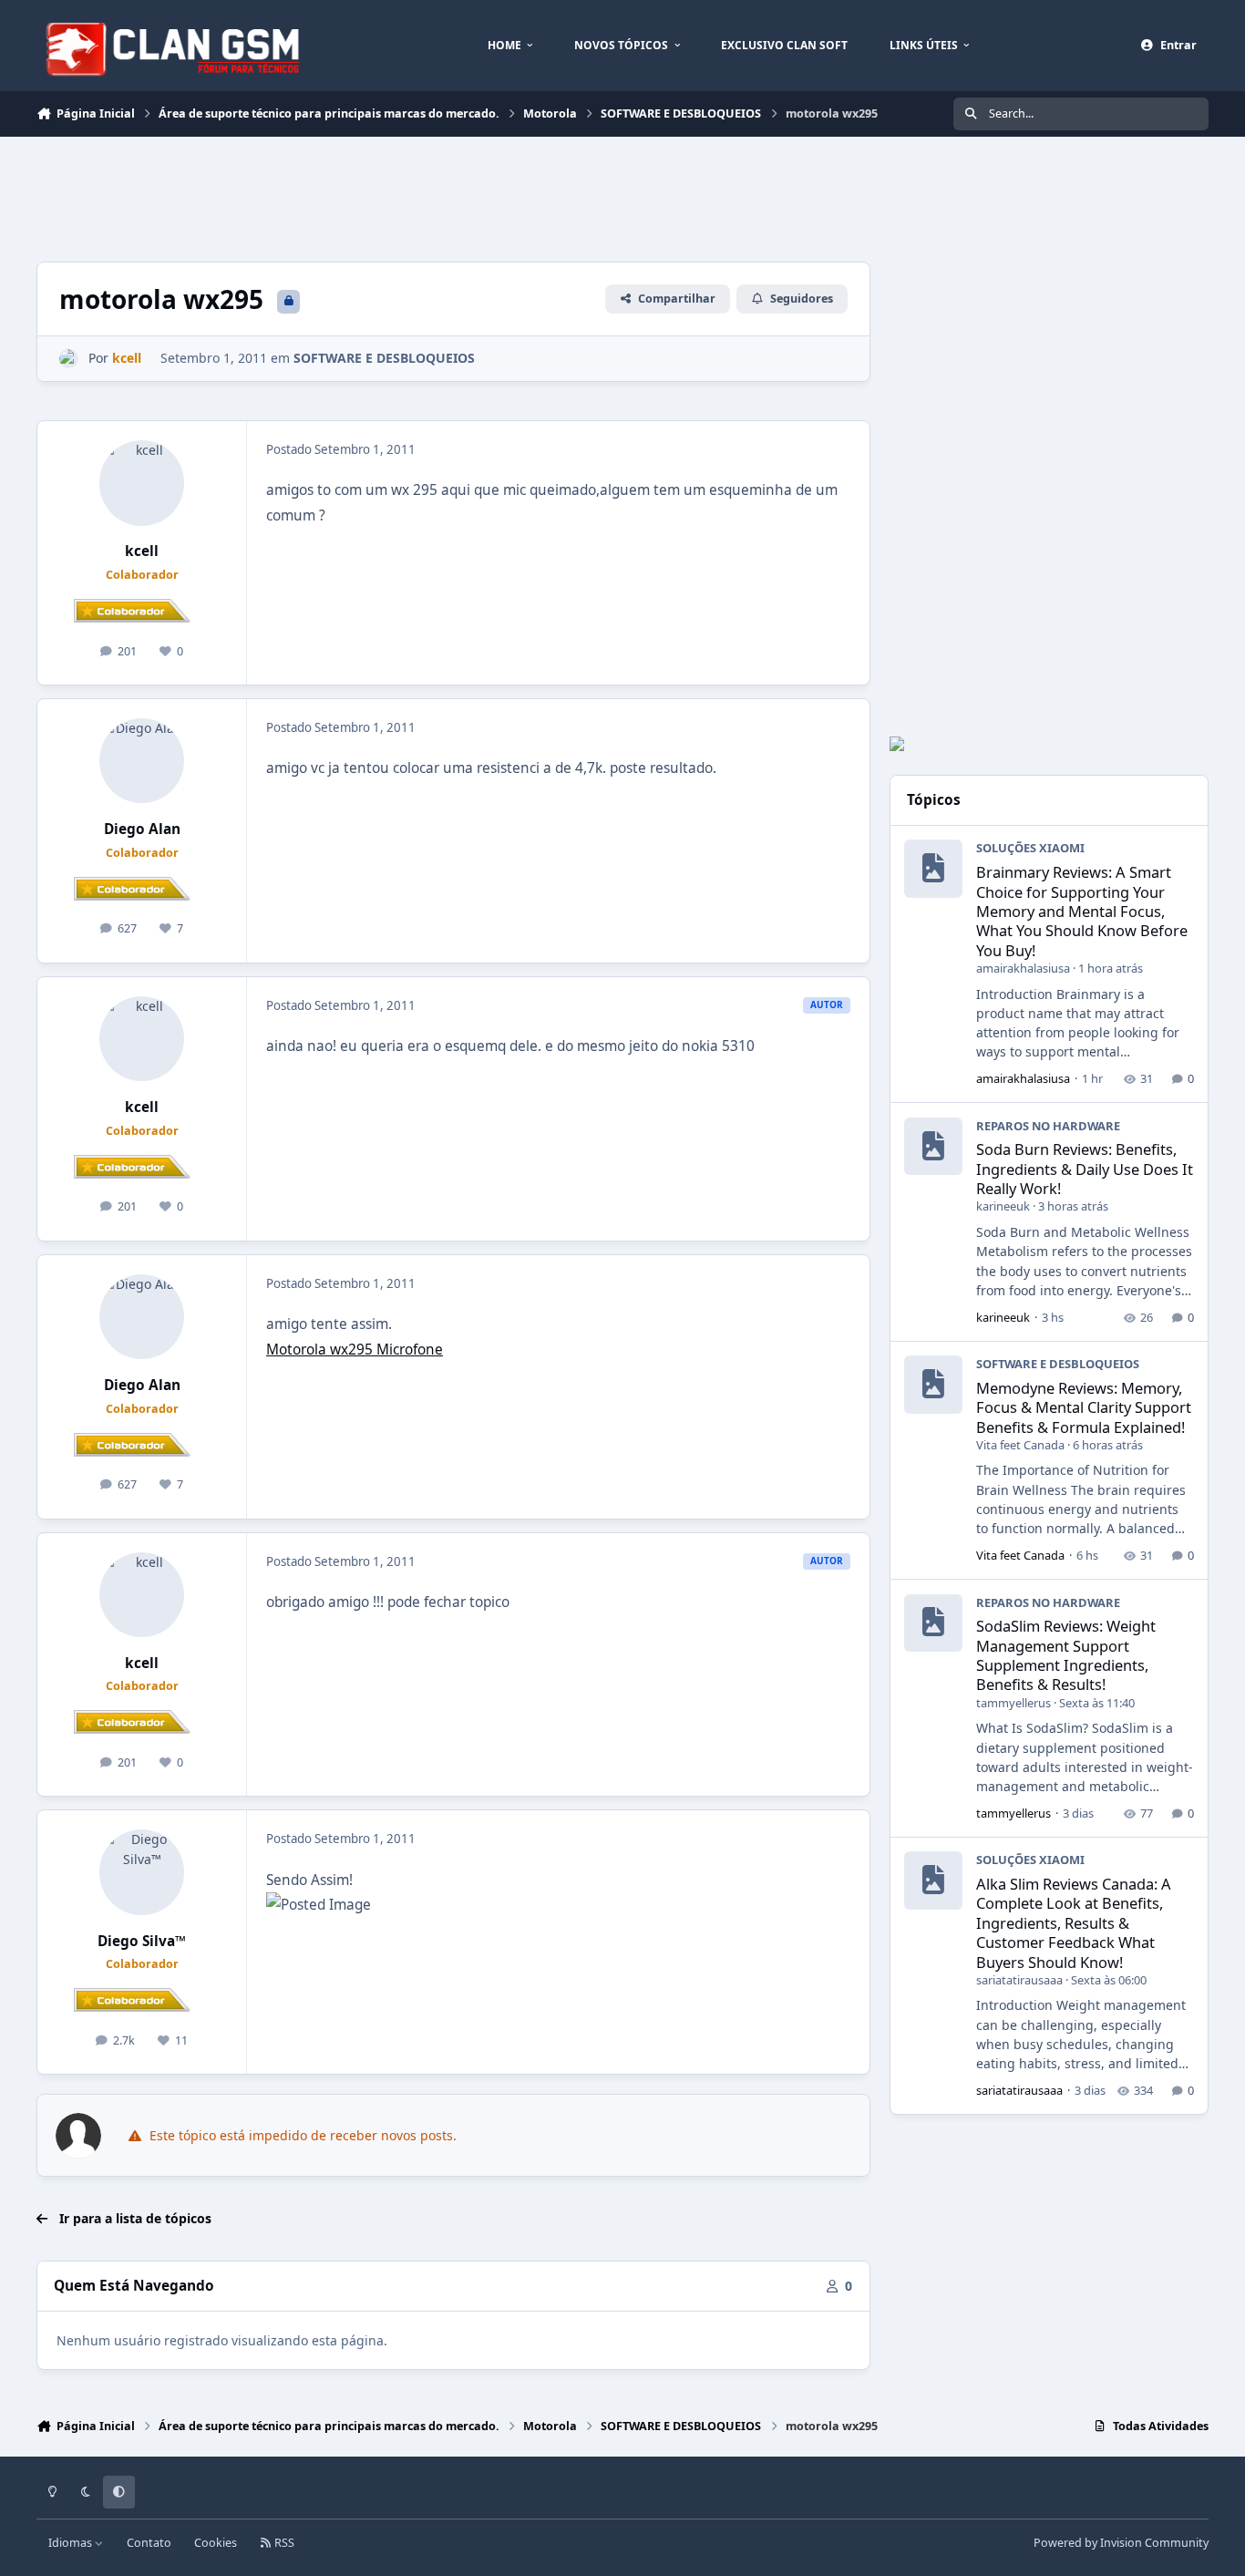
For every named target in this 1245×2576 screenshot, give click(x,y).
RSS (283, 2543)
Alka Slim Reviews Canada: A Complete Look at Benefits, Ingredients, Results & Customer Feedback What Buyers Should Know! (1074, 1922)
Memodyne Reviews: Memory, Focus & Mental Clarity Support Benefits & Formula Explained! (1084, 1407)
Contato (149, 2543)
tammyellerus (1013, 1703)
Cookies (216, 2543)
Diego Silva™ (142, 1941)
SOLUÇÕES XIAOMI (1030, 848)
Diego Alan (142, 829)
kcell (142, 551)
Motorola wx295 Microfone (355, 1350)
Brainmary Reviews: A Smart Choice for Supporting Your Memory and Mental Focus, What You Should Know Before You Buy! (1082, 911)
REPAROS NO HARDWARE (1048, 1126)
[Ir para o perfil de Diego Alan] (142, 761)
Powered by (1121, 2543)
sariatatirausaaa (1019, 1980)
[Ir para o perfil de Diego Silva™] (142, 1872)
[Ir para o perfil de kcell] (69, 359)
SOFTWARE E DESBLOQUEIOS (384, 358)
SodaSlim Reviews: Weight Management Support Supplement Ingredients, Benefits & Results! (1066, 1655)
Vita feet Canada (1020, 1445)
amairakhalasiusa (1023, 968)
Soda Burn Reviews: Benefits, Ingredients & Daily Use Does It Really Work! (1085, 1169)
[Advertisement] (368, 197)
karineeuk (1003, 1206)
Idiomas (72, 2543)
